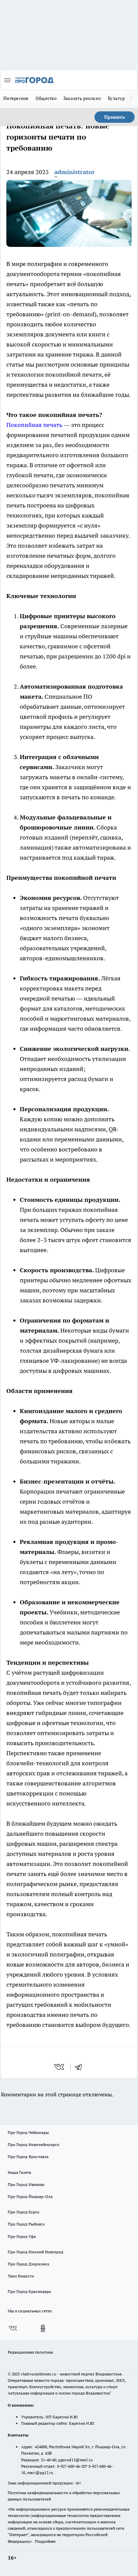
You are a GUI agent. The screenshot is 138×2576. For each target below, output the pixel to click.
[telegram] (81, 2067)
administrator (75, 172)
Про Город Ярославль (28, 2157)
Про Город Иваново (26, 2184)
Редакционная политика (30, 2352)
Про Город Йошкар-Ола (30, 2196)
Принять (115, 117)
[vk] (60, 2067)
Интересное (16, 98)
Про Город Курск (23, 2212)
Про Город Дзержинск (28, 2264)
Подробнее (45, 2541)
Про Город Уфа (22, 2236)
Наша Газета (19, 2172)
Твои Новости (21, 2276)
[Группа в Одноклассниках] (43, 2328)
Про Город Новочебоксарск (33, 2144)
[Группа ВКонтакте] (13, 2328)
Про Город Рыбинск (26, 2224)
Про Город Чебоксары (28, 2132)
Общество (46, 98)
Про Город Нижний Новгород (36, 2252)
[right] (131, 99)
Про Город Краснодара (29, 2291)
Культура (117, 98)
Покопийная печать (34, 425)
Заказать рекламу (82, 98)
